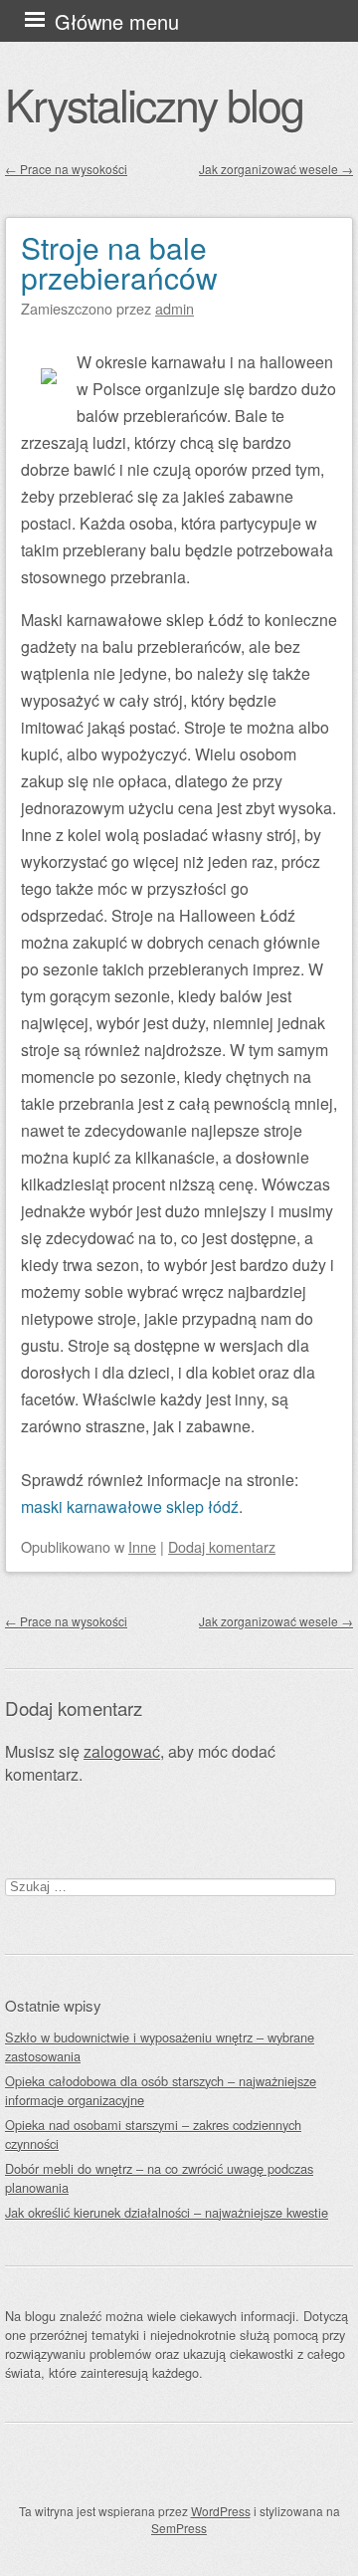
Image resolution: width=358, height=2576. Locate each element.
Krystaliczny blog (154, 104)
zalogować (122, 1751)
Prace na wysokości (66, 169)
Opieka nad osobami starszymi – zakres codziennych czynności (153, 2134)
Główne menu (117, 21)
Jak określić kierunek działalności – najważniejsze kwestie (167, 2212)
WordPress (221, 2511)
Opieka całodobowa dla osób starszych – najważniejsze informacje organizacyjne (161, 2090)
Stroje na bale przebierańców (119, 262)
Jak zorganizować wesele (276, 169)
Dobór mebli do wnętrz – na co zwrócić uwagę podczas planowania (159, 2178)
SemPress (179, 2528)
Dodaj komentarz (222, 1546)
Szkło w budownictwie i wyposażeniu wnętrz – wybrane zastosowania (160, 2046)
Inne (142, 1546)
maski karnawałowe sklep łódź (130, 1506)
